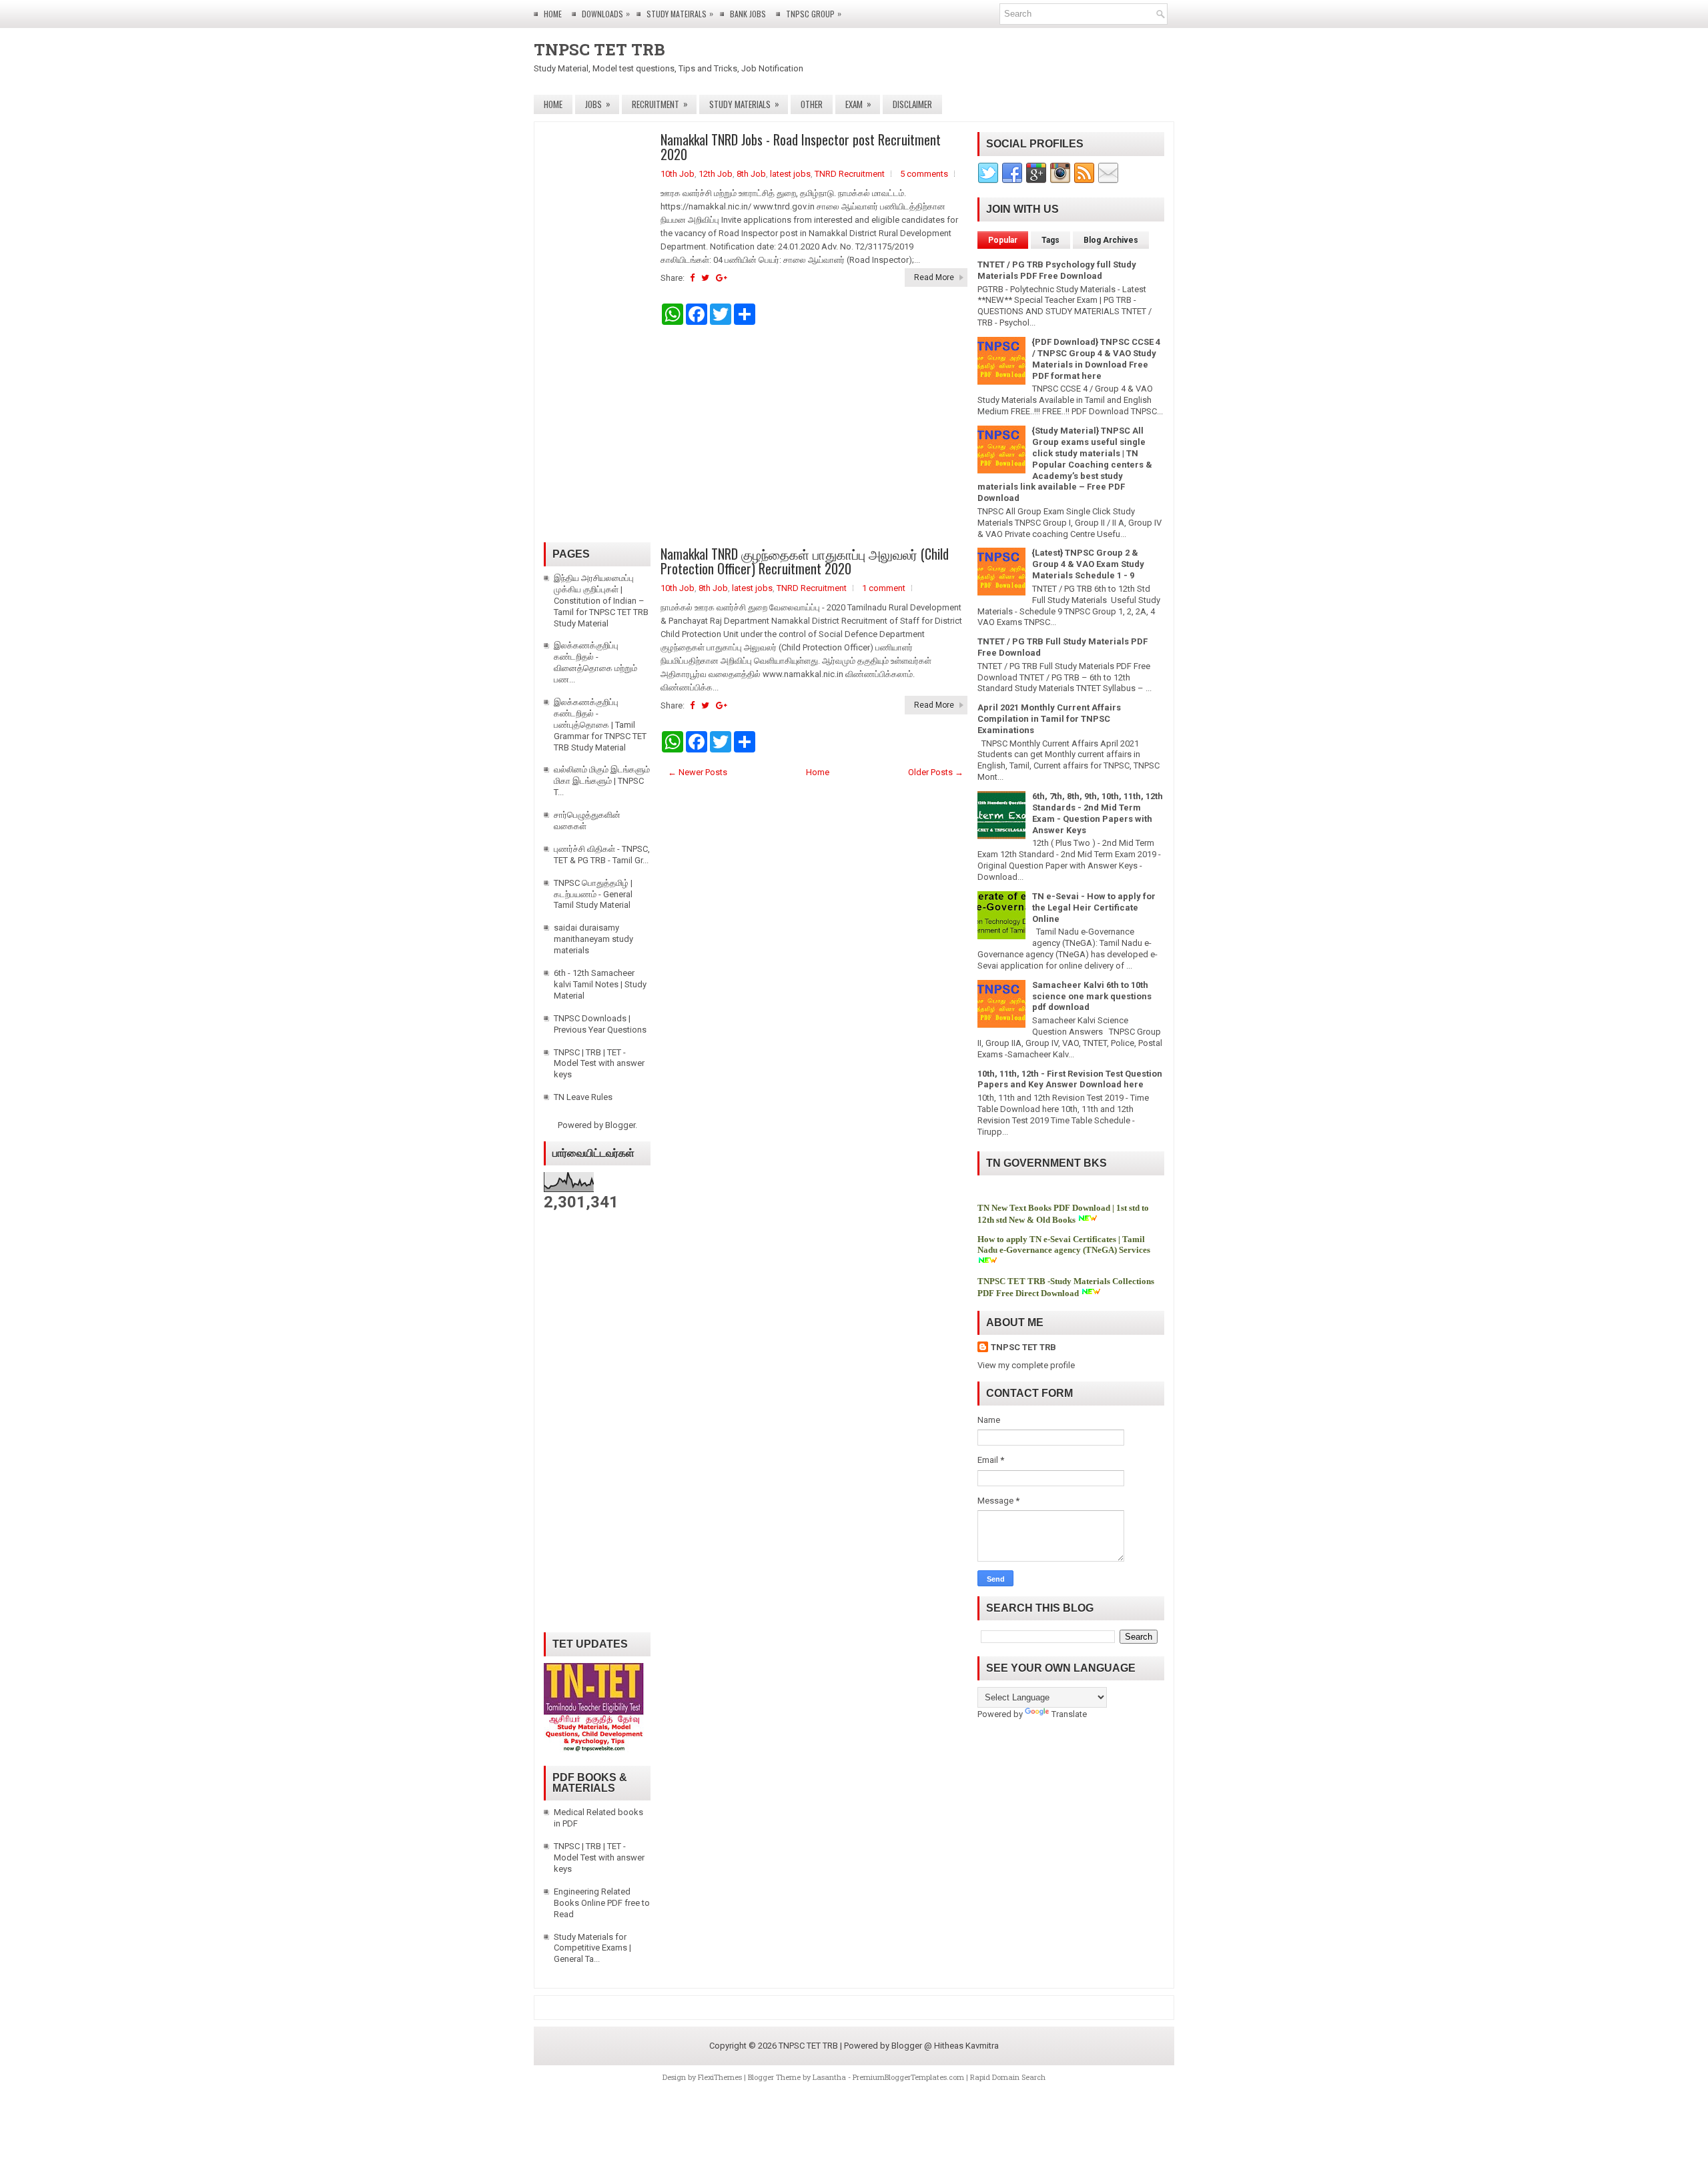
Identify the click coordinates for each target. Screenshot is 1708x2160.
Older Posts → (936, 772)
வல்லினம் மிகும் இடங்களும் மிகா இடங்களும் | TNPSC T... (602, 781)
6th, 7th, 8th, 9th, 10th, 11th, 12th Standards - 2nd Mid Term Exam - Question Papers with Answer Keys (1098, 813)
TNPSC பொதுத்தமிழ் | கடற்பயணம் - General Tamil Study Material (593, 894)
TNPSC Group (814, 13)
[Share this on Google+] (722, 278)
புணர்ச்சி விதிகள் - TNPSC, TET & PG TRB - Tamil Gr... (602, 855)
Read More (934, 278)
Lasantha (829, 2077)
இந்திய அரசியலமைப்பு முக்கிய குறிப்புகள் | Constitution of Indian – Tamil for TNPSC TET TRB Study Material (601, 601)
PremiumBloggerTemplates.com (908, 2077)
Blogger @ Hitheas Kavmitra (945, 2046)
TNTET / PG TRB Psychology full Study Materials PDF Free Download (1057, 270)
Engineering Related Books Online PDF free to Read (602, 1903)
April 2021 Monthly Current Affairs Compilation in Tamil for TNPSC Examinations (1049, 719)
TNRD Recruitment (850, 174)
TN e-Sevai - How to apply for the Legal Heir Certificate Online (1094, 908)
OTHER (812, 104)
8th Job (751, 174)
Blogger (620, 1125)
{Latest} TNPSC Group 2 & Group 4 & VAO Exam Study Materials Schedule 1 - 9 (1088, 564)
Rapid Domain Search (1008, 2077)
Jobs (598, 104)
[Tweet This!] (705, 278)
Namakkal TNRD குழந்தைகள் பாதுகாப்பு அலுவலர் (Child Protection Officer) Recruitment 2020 (805, 561)
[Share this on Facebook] (692, 278)
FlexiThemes (720, 2077)
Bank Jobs (748, 14)
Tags (1050, 240)
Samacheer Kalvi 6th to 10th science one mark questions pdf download (1092, 996)
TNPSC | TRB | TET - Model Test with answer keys (599, 1064)
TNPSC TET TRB (599, 49)
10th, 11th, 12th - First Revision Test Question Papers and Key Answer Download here (1070, 1079)
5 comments (924, 174)
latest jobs (790, 174)
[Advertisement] (814, 436)
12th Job (716, 174)
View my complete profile (1026, 1365)
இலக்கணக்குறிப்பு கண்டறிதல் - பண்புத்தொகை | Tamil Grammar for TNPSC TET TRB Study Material (600, 725)
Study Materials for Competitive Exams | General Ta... (592, 1948)
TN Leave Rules (583, 1097)
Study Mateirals (680, 13)
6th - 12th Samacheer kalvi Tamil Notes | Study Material (600, 984)
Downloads (606, 13)
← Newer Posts (698, 772)
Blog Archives (1111, 240)
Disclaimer (912, 104)
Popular (1003, 240)
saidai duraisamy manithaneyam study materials (593, 939)
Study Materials (744, 104)
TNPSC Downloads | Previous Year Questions (600, 1024)
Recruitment (660, 104)
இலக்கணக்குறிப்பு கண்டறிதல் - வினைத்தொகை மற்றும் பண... (595, 662)
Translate (1069, 1714)
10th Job (678, 174)
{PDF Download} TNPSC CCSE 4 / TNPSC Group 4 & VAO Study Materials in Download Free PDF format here (1096, 359)
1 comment (884, 588)
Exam (858, 104)
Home (553, 14)
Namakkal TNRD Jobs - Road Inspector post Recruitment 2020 (801, 147)
